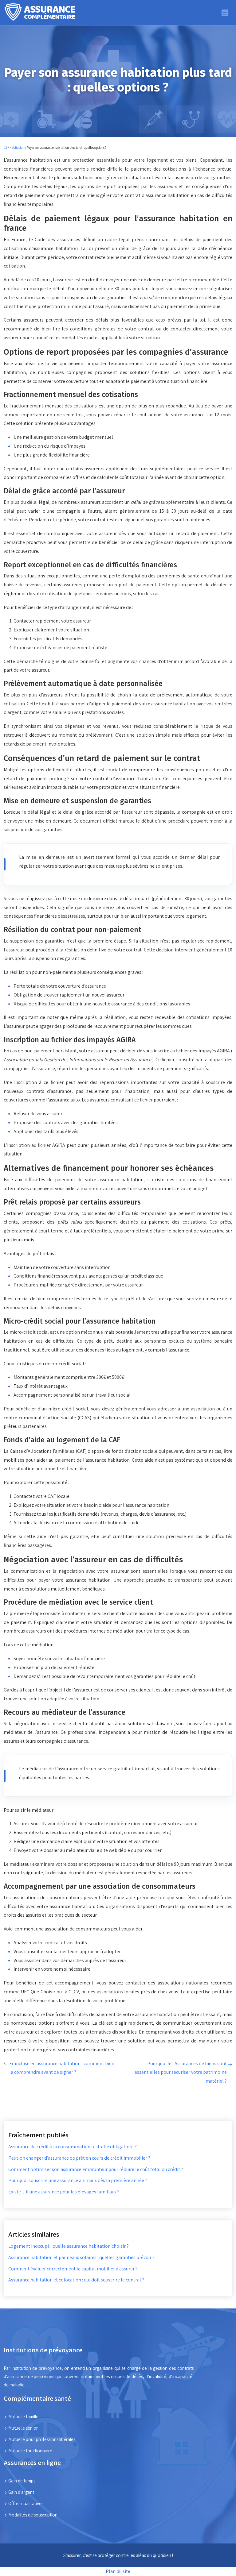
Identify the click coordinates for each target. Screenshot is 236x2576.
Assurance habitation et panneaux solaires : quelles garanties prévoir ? (81, 2257)
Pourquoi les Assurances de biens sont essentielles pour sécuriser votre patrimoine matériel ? (181, 2072)
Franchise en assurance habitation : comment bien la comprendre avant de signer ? (62, 2068)
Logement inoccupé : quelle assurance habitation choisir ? (69, 2246)
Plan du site (118, 2571)
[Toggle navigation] (225, 13)
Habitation (17, 148)
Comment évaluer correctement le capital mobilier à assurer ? (73, 2269)
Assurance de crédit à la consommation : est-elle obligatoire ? (73, 2147)
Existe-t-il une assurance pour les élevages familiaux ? (64, 2192)
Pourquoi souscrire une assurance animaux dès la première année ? (78, 2180)
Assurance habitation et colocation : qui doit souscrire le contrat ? (76, 2280)
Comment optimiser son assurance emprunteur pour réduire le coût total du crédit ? (96, 2169)
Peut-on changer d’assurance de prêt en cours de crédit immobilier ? (79, 2158)
